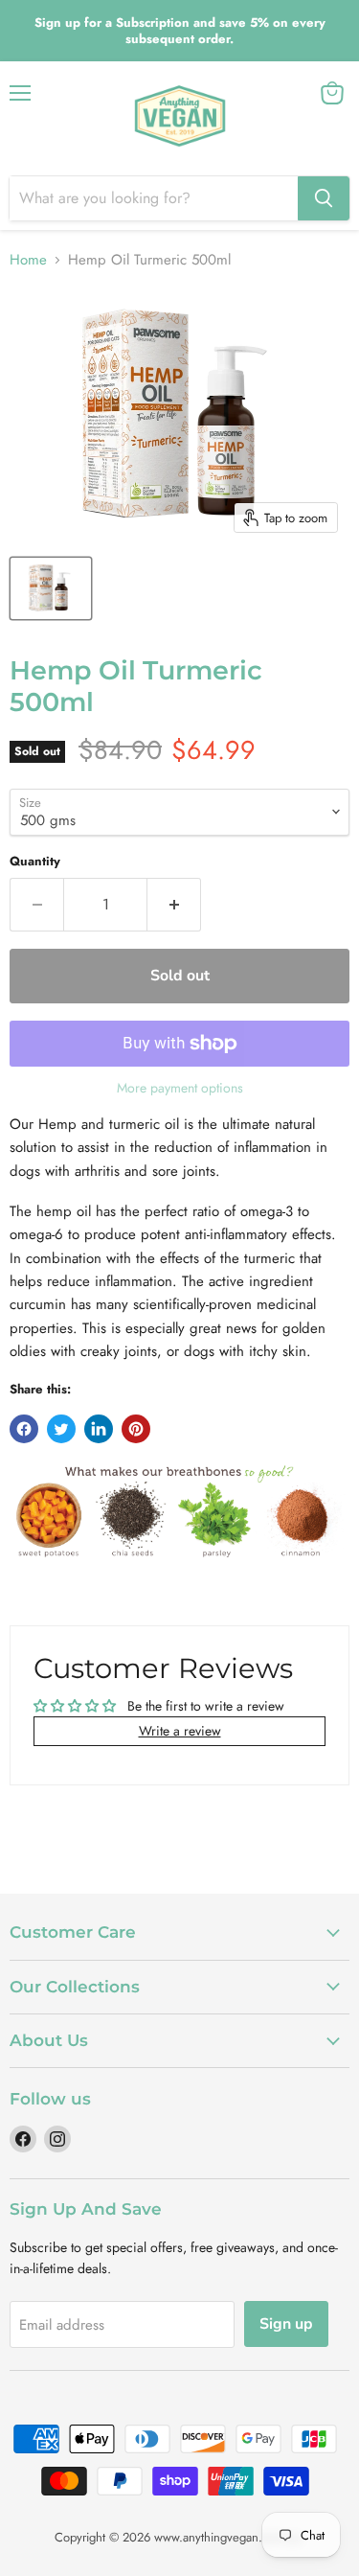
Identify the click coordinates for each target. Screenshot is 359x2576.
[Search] (324, 198)
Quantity (35, 861)
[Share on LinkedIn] (99, 1429)
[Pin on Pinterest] (136, 1429)
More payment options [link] (180, 1088)
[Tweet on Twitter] (61, 1429)
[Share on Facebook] (24, 1429)
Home (28, 260)
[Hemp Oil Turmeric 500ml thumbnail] (51, 588)
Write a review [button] (180, 1731)
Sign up (286, 2324)
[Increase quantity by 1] (174, 905)
